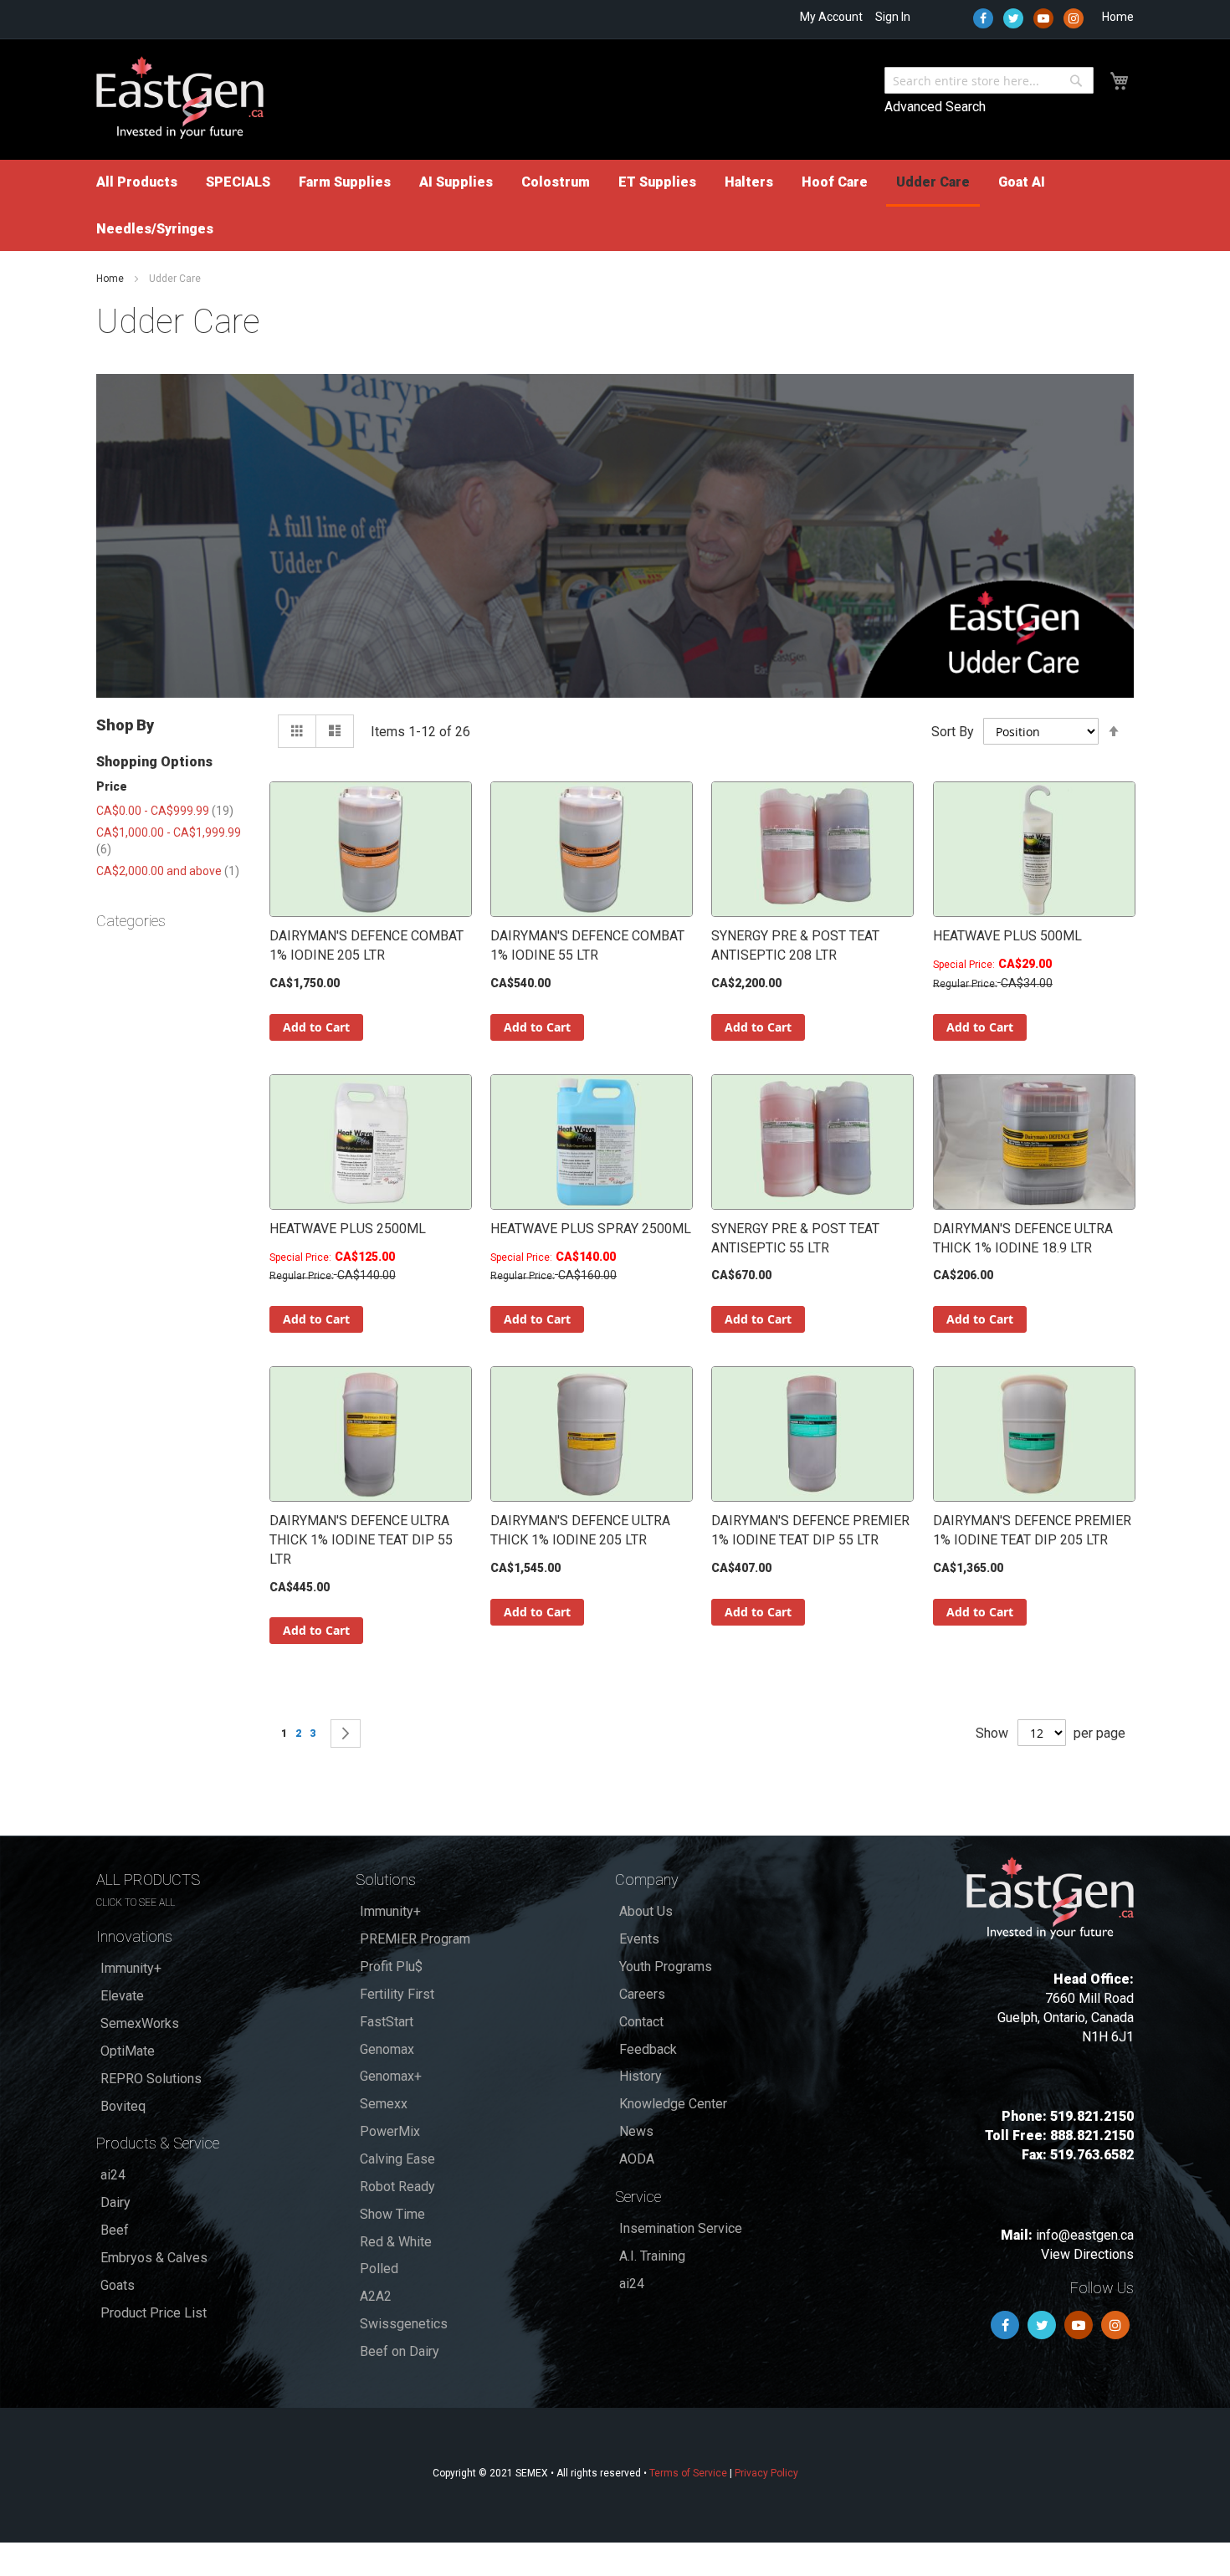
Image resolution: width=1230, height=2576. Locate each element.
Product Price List (154, 2313)
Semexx (384, 2104)
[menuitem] (137, 182)
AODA (637, 2159)
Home (1118, 17)
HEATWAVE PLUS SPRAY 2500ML (591, 1229)
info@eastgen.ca (1085, 2235)
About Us (646, 1911)
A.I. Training (652, 2256)
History (641, 2076)
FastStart (387, 2022)
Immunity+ (131, 1968)
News (636, 2131)
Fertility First (397, 1994)
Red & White (396, 2242)
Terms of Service (688, 2473)
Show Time (392, 2214)
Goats (118, 2285)
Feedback (648, 2049)
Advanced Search (935, 107)
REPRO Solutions (151, 2079)
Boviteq (123, 2106)
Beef (115, 2230)
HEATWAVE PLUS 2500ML (348, 1229)
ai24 (113, 2175)
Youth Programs (666, 1967)
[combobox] (989, 80)
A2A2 (376, 2296)
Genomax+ (391, 2076)
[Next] (346, 1734)
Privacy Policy (766, 2473)
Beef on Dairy (400, 2351)
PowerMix (390, 2131)
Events (639, 1939)
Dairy (115, 2202)
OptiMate (128, 2051)
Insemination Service (681, 2228)
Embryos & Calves (154, 2258)
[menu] (615, 205)
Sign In (893, 17)
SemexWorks (140, 2023)
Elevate (122, 1996)
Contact (641, 2022)
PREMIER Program (415, 1939)
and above (168, 871)
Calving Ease (397, 2159)
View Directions (1087, 2254)
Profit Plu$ (391, 1967)
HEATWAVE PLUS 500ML (1007, 936)
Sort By (953, 732)
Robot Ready (397, 2187)
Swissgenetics (404, 2324)
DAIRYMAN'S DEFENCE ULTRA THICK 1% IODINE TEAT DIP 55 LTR (361, 1540)
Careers (642, 1994)
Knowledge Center (673, 2104)
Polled (379, 2269)
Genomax (387, 2049)
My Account (831, 17)
